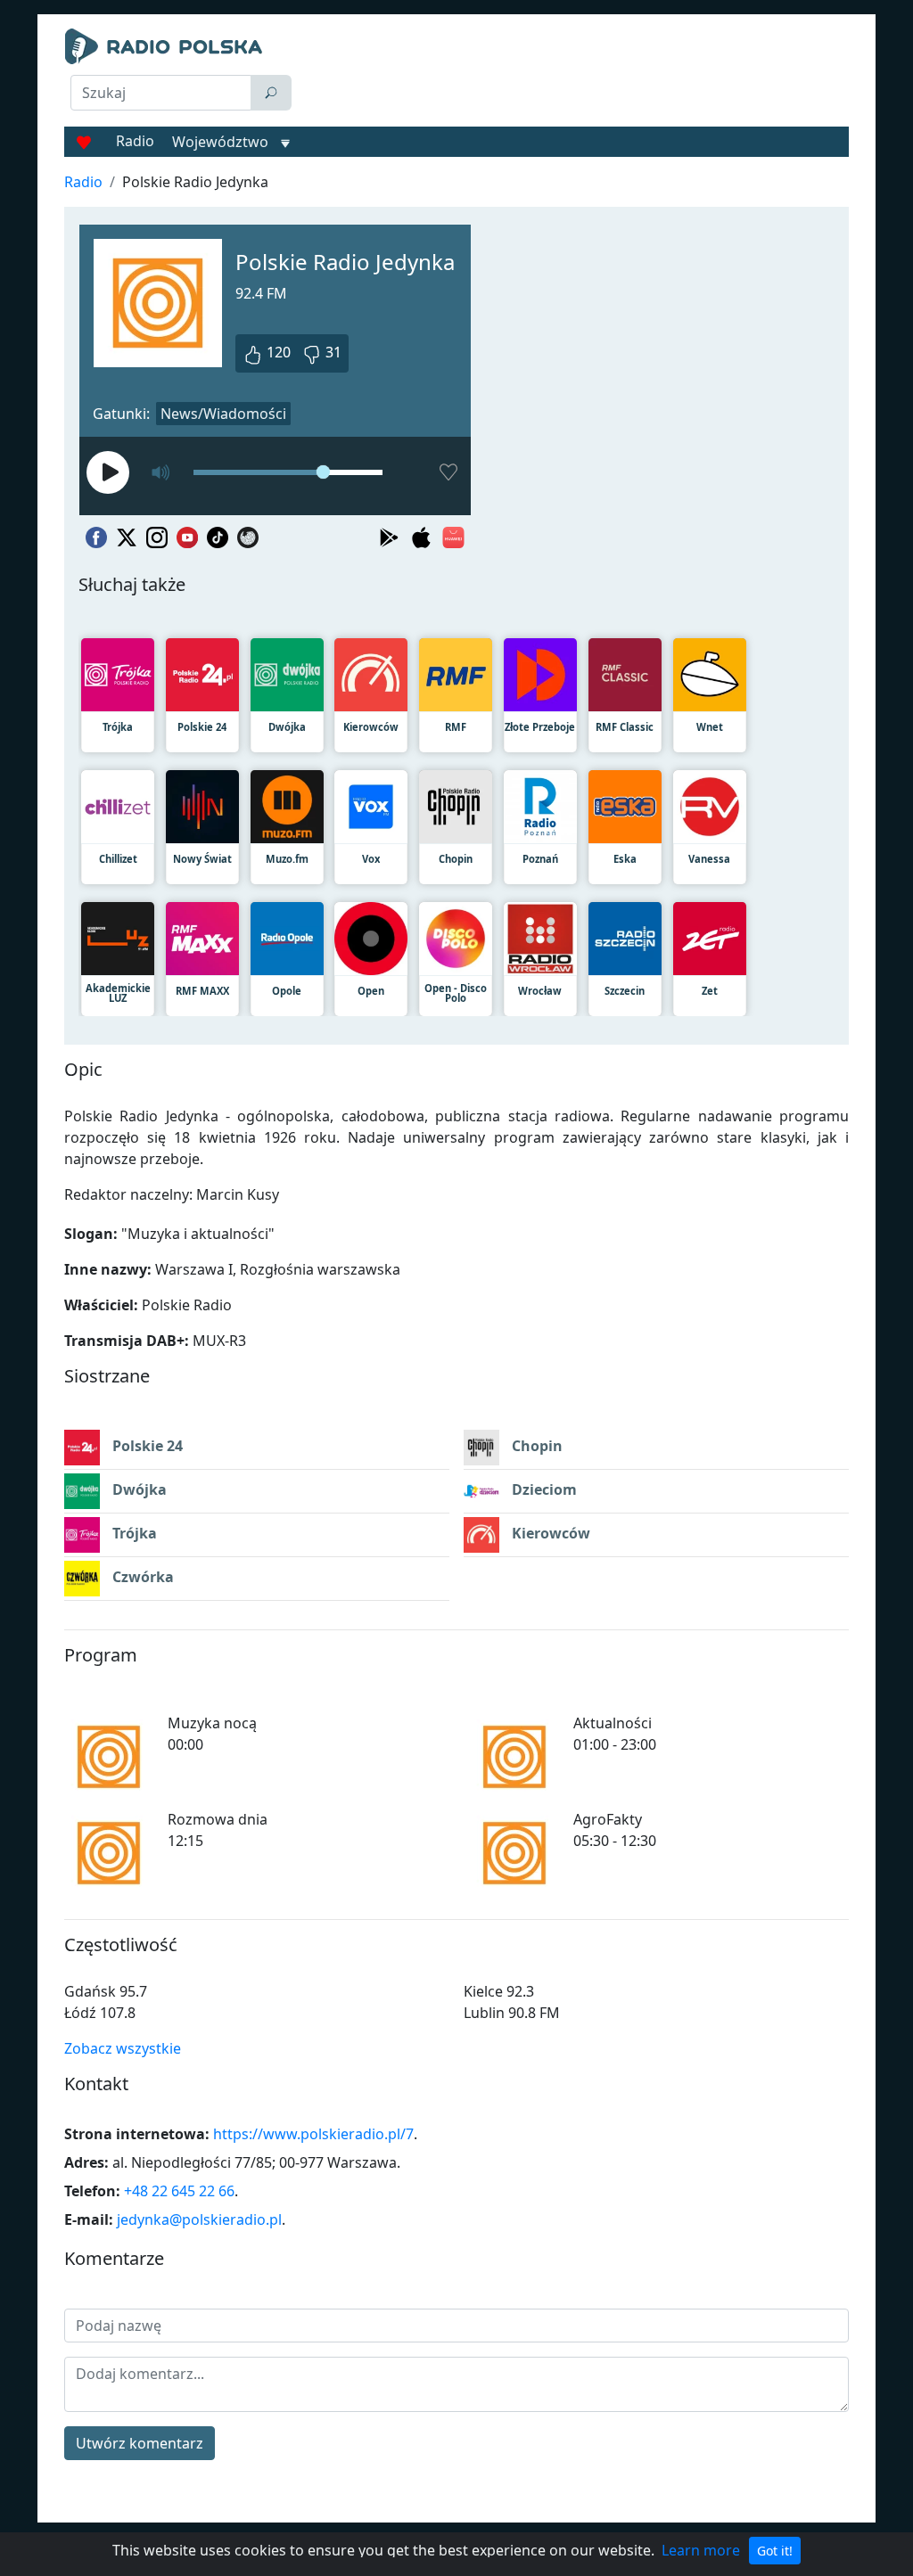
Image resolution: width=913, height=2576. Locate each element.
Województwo (220, 142)
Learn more (701, 2550)
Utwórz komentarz (140, 2443)
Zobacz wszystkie (123, 2048)
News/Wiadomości (223, 414)
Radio (135, 141)
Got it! (775, 2551)
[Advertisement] (577, 73)
